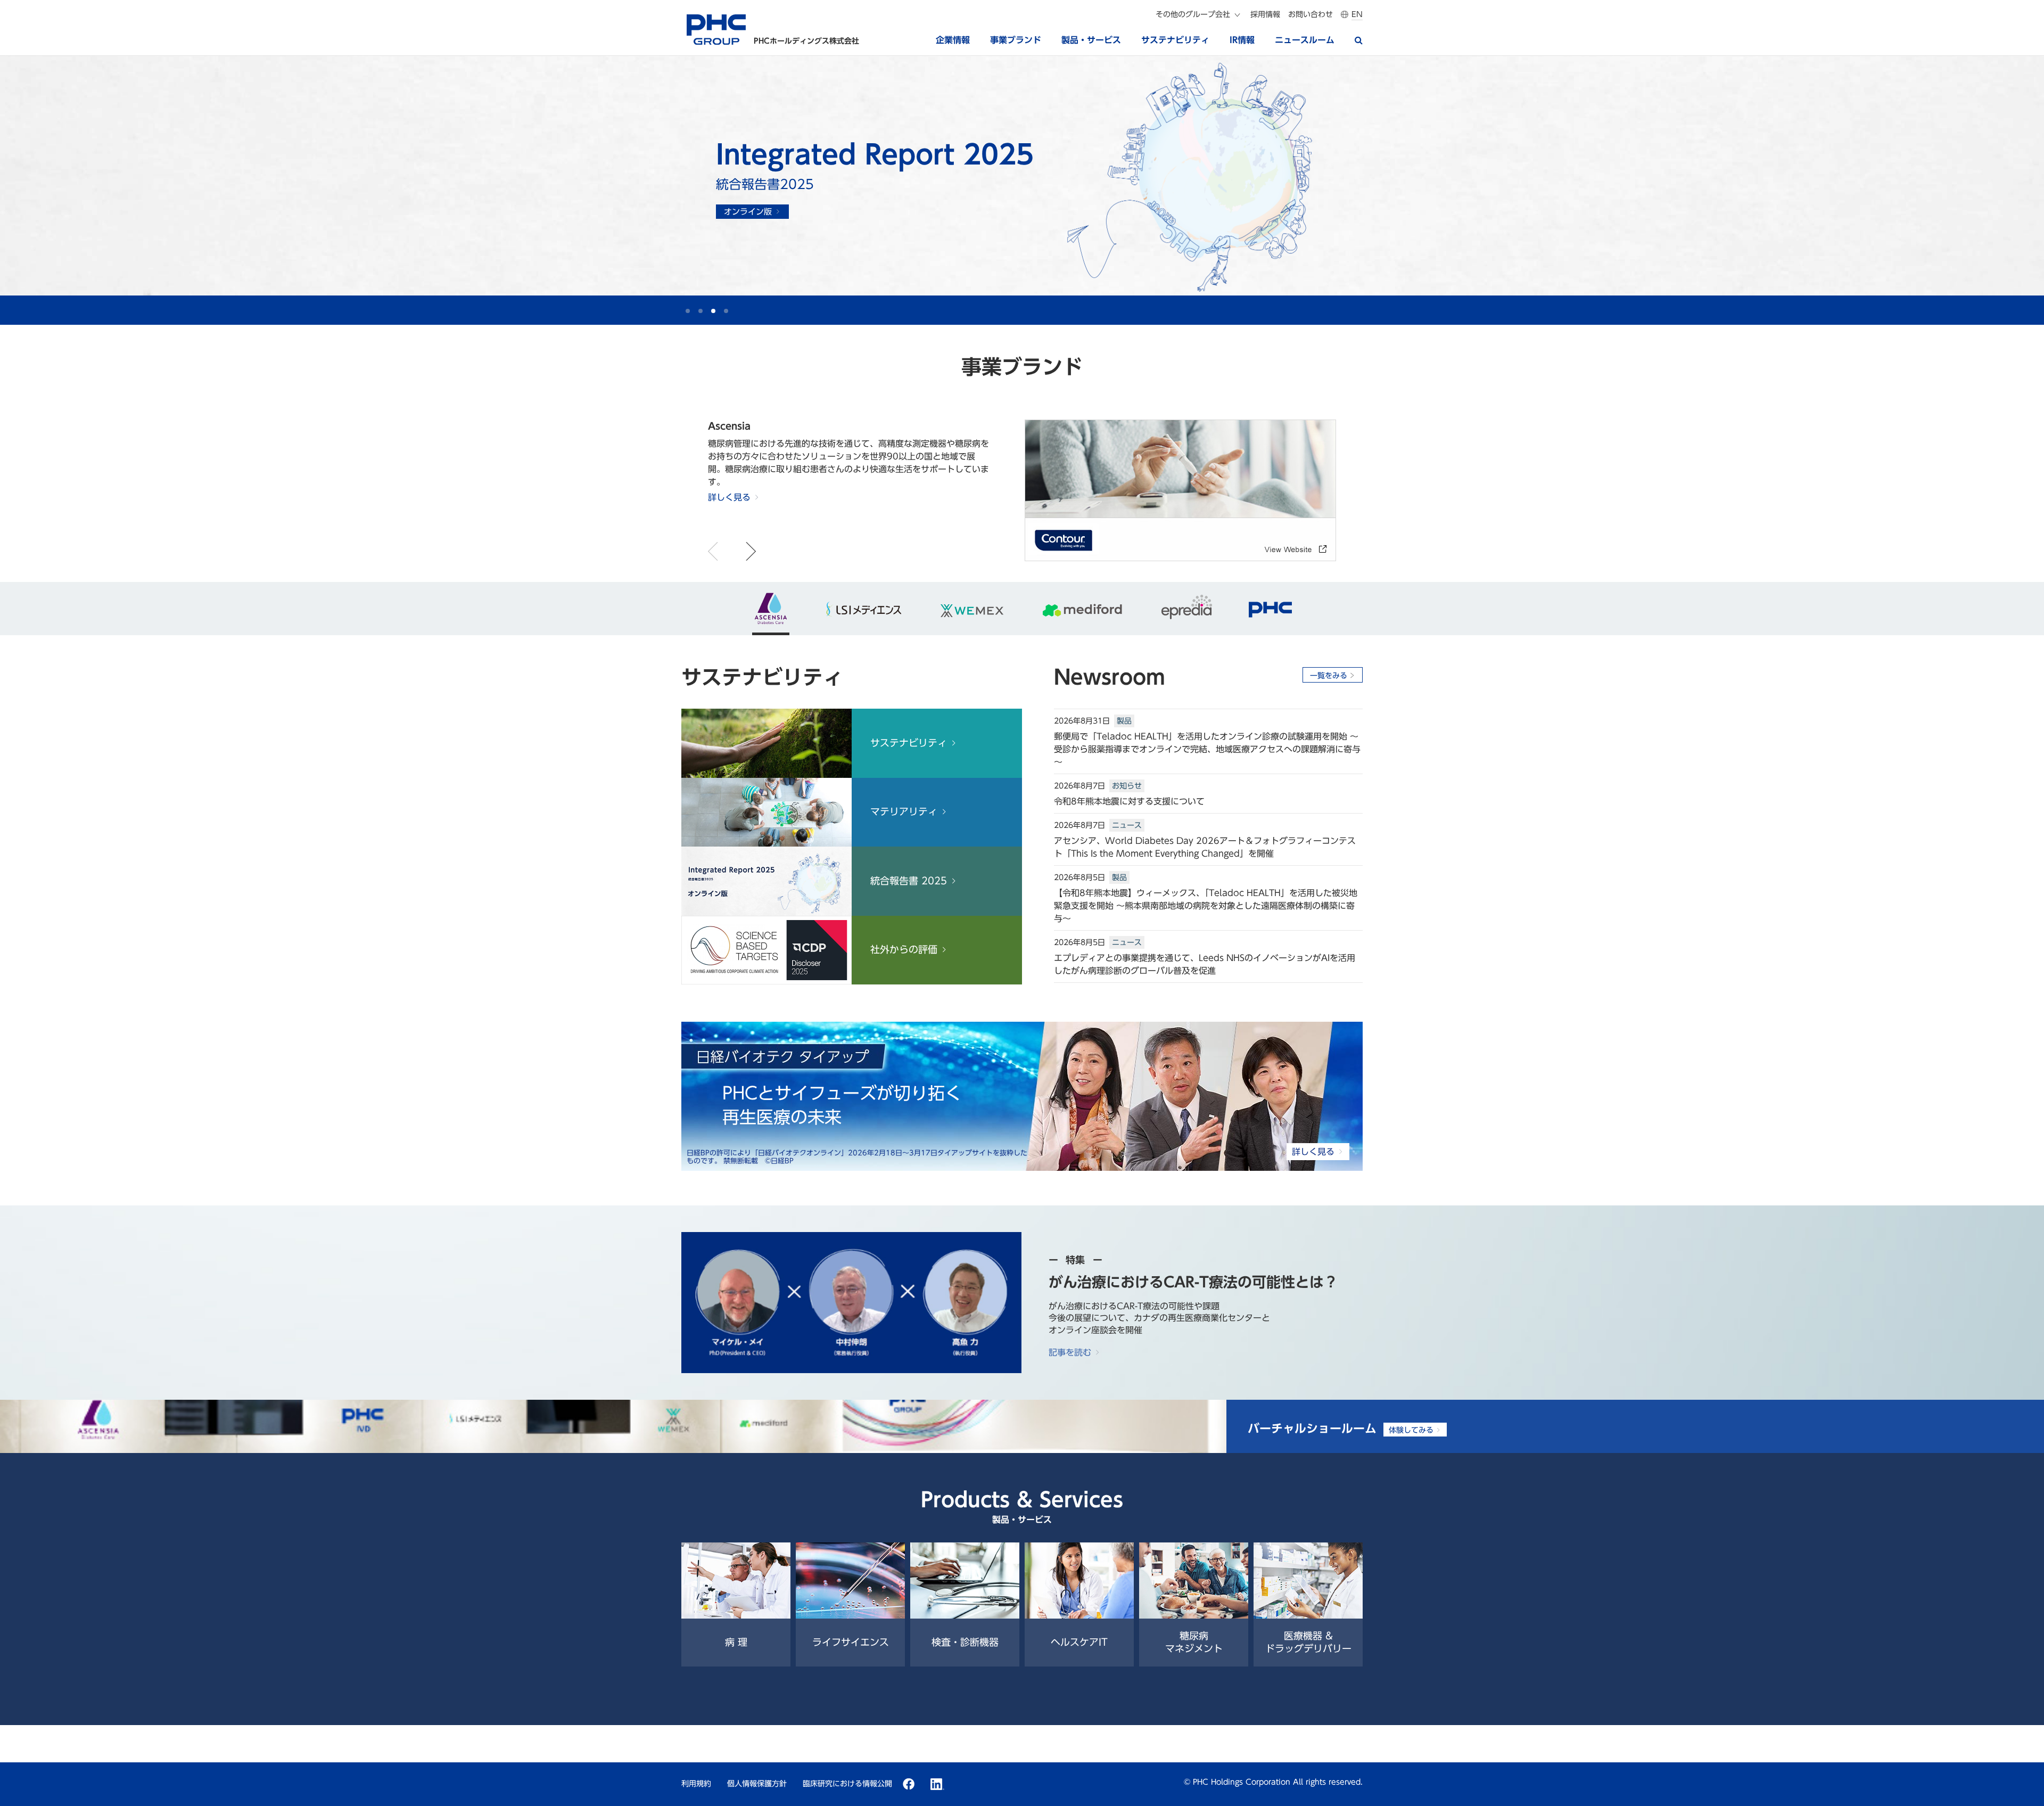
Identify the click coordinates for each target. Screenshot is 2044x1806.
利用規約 (696, 1784)
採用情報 (1265, 14)
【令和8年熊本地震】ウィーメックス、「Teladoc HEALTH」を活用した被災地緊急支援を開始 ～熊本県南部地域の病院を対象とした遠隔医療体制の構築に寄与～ (1206, 906)
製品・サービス (1091, 40)
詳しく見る (756, 200)
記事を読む (1070, 1352)
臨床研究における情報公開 (847, 1784)
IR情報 (1242, 40)
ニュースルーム (1305, 40)
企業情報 (953, 40)
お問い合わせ (1311, 14)
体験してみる (1411, 1430)
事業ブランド (1016, 40)
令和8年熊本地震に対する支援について (1129, 801)
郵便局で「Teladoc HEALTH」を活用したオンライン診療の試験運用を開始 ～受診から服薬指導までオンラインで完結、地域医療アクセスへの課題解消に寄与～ (1207, 749)
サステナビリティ (1175, 40)
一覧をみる (1329, 676)
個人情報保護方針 (757, 1784)
